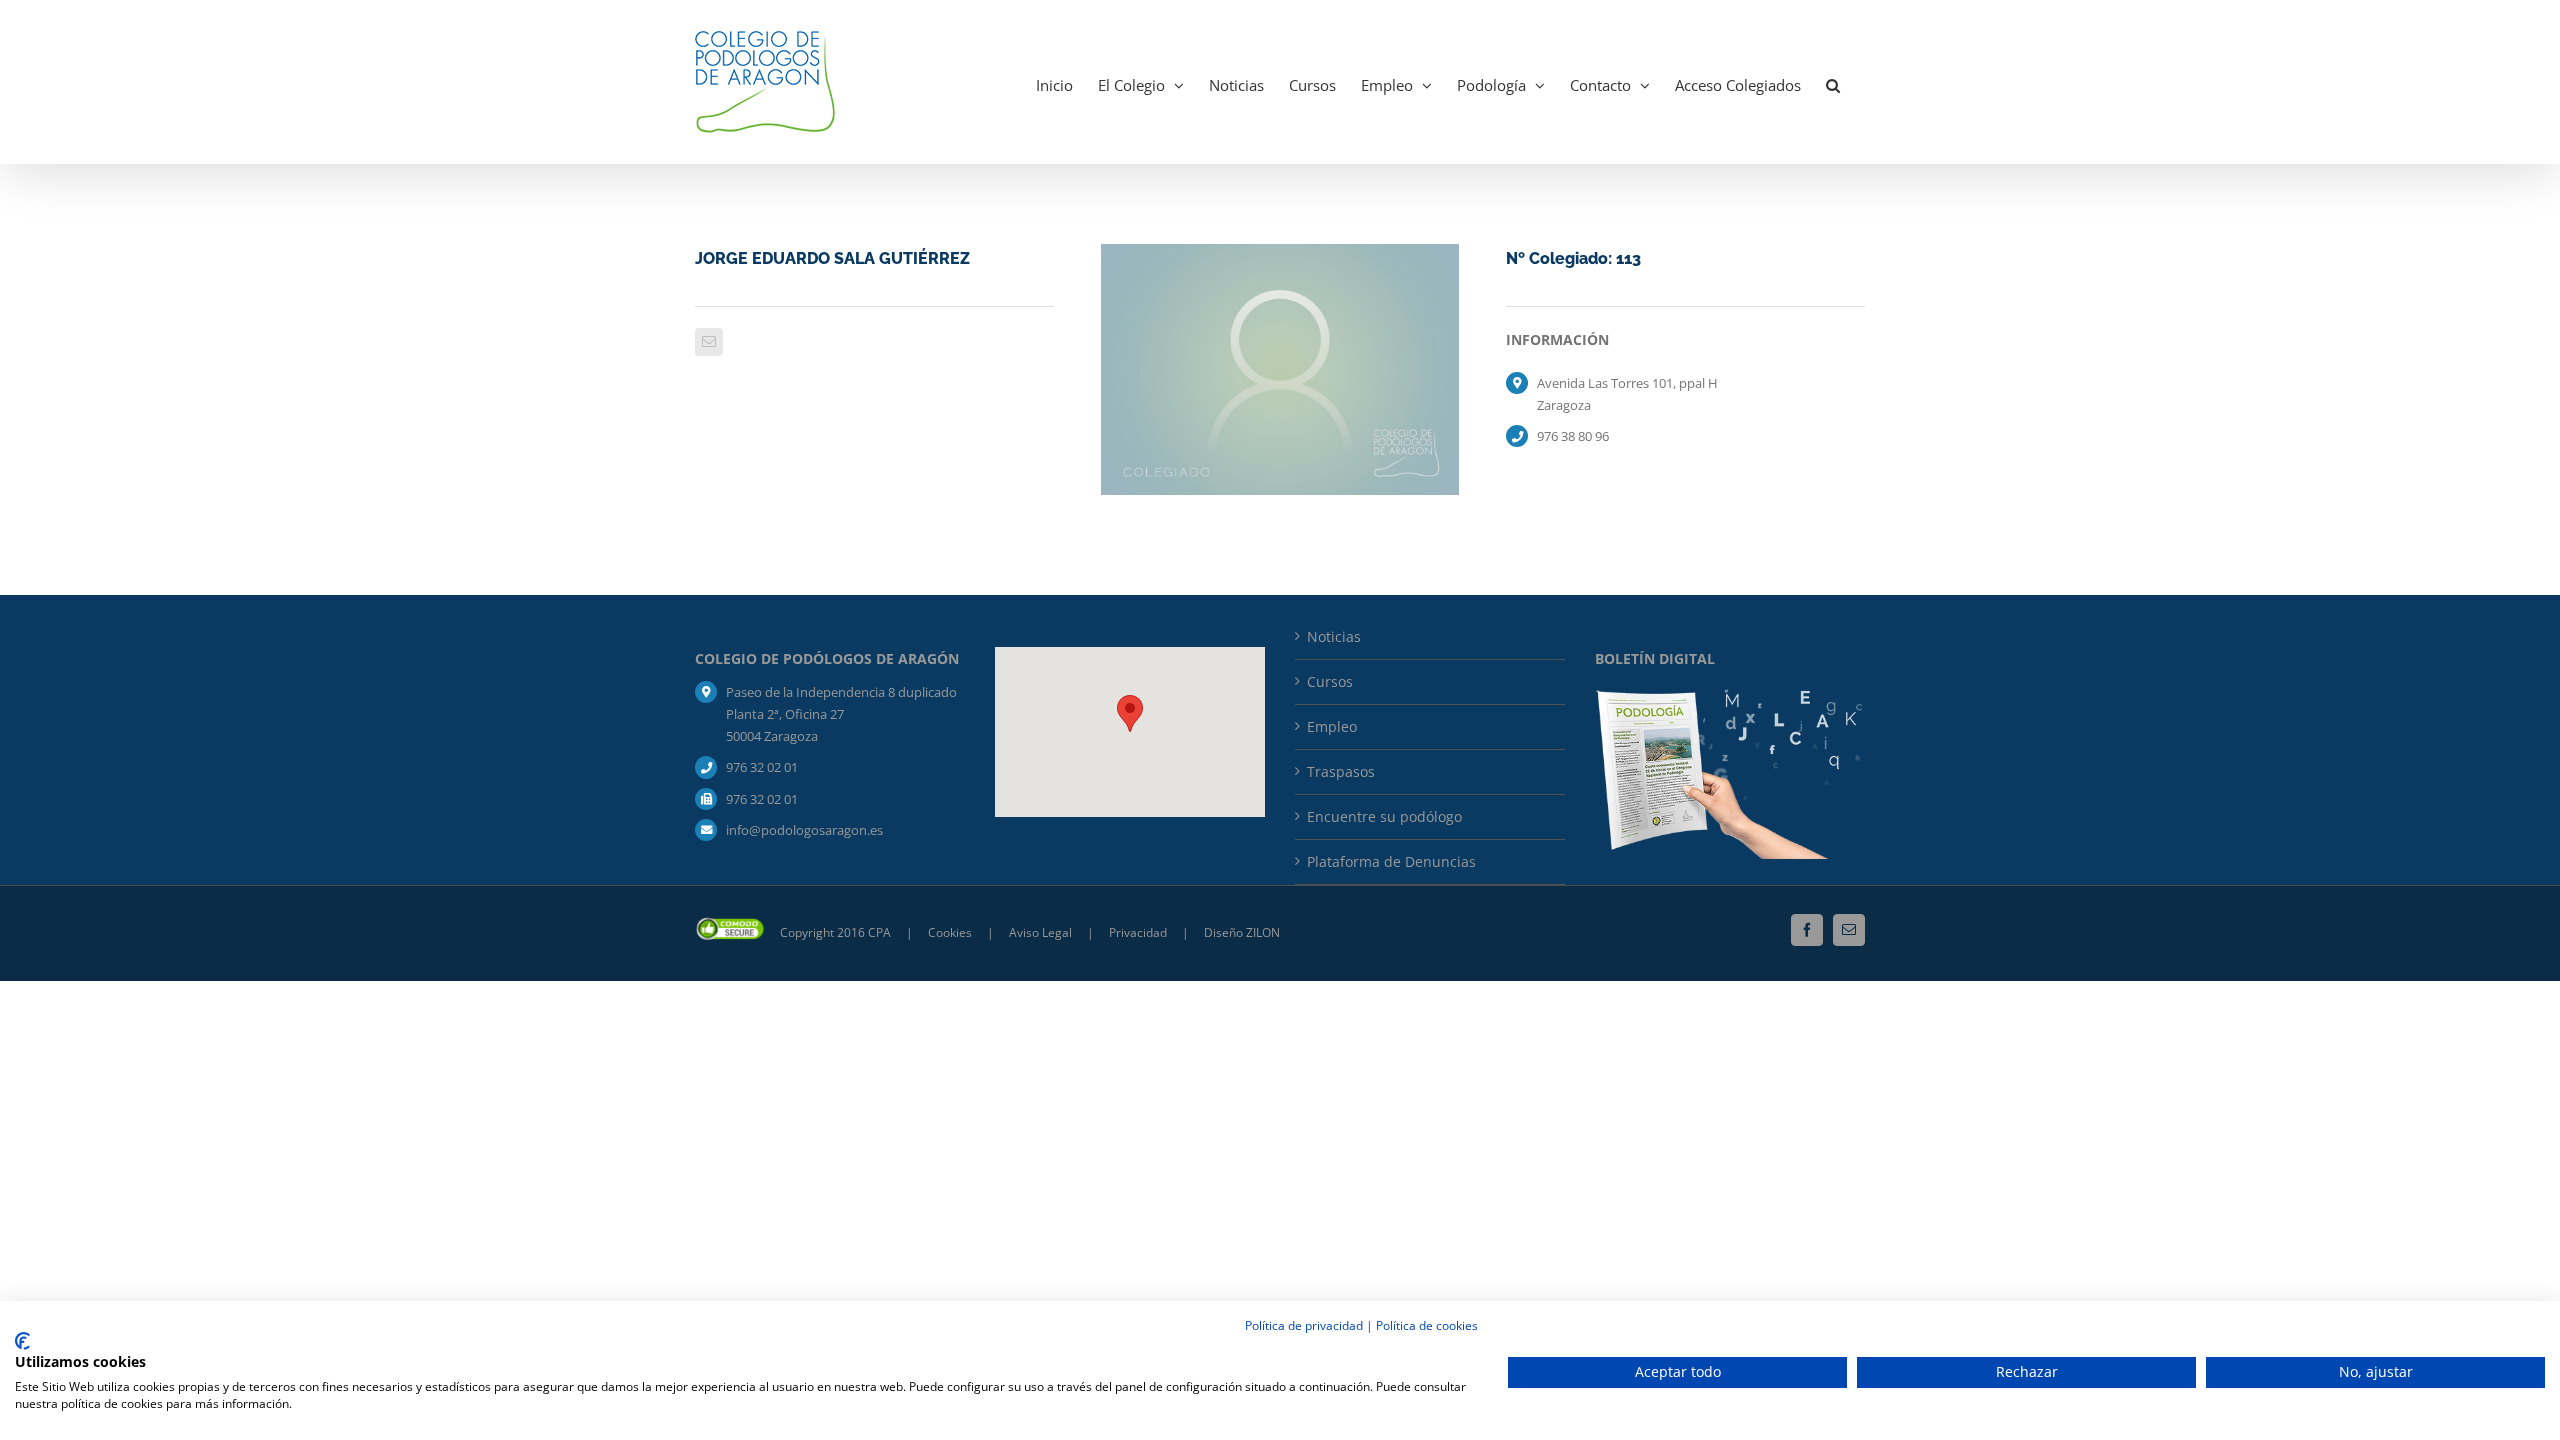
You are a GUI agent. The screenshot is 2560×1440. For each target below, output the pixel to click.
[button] (1833, 82)
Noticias (1334, 636)
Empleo (1332, 726)
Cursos (1330, 681)
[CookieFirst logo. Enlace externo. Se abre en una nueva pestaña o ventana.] (22, 1341)
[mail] (709, 342)
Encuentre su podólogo (1384, 816)
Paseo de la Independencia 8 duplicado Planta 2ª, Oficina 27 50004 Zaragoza (841, 714)
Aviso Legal (1040, 932)
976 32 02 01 (762, 767)
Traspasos (1341, 771)
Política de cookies (1427, 1325)
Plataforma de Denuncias (1391, 861)
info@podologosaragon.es (804, 830)
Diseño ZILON (1242, 932)
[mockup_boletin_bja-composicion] (1730, 695)
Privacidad (1139, 932)
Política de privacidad (1304, 1325)
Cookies (951, 932)
